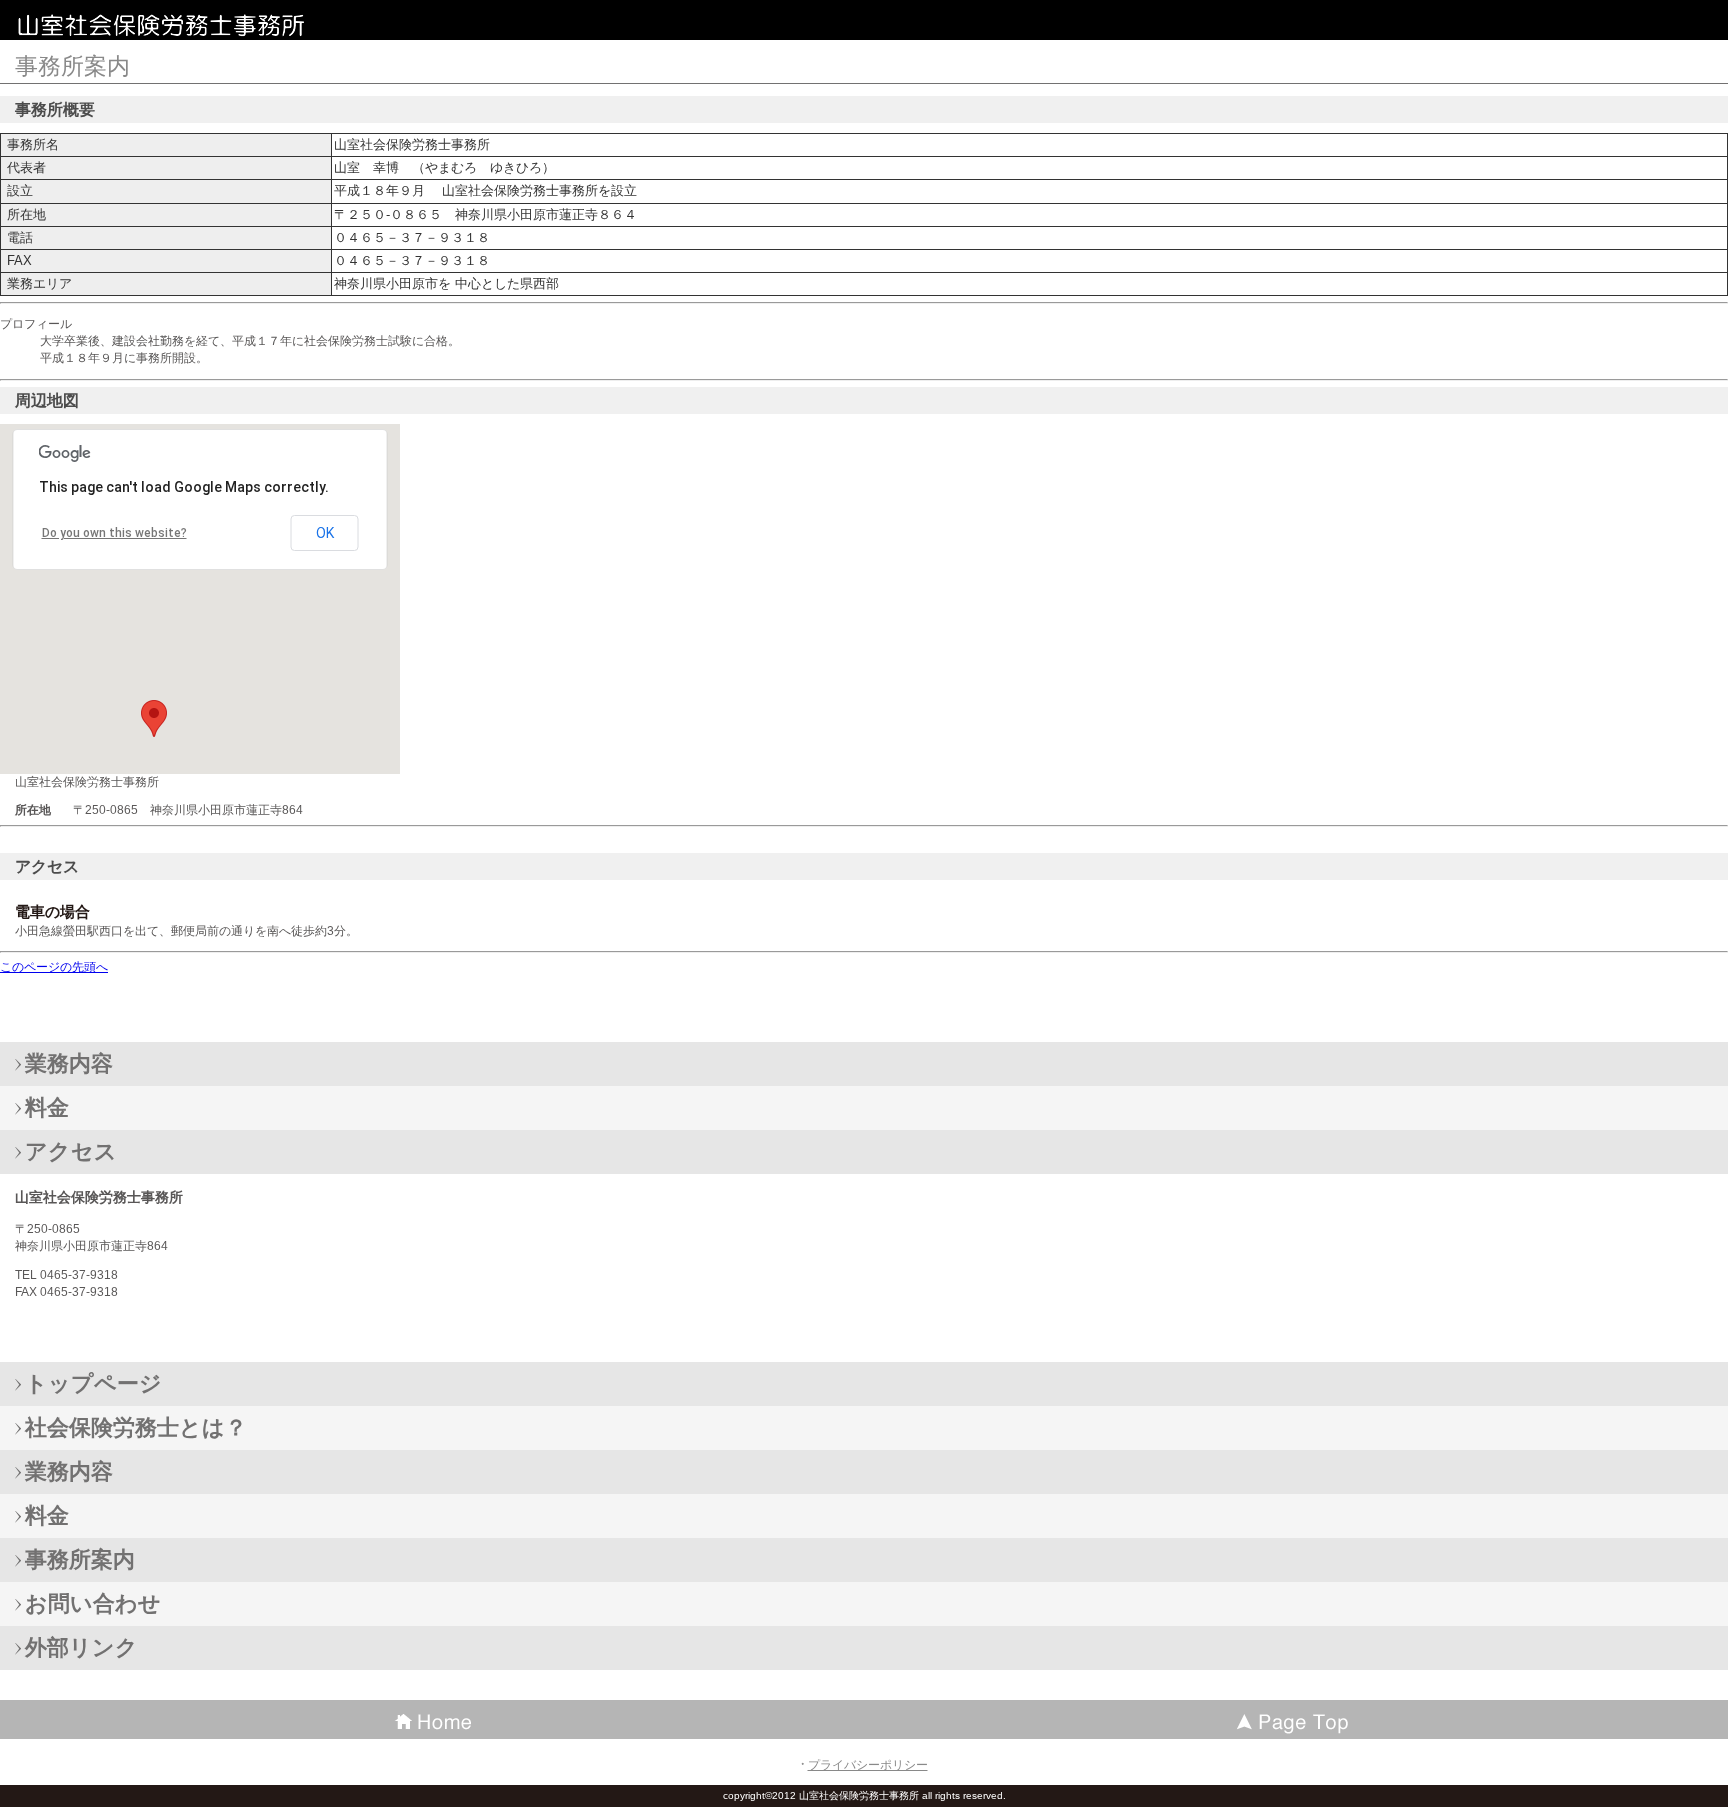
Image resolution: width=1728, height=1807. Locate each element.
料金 (47, 1107)
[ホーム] (432, 1719)
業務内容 (69, 1063)
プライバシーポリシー (868, 1765)
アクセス (71, 1151)
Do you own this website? (114, 533)
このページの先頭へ (54, 967)
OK (325, 533)
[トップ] (1296, 1719)
